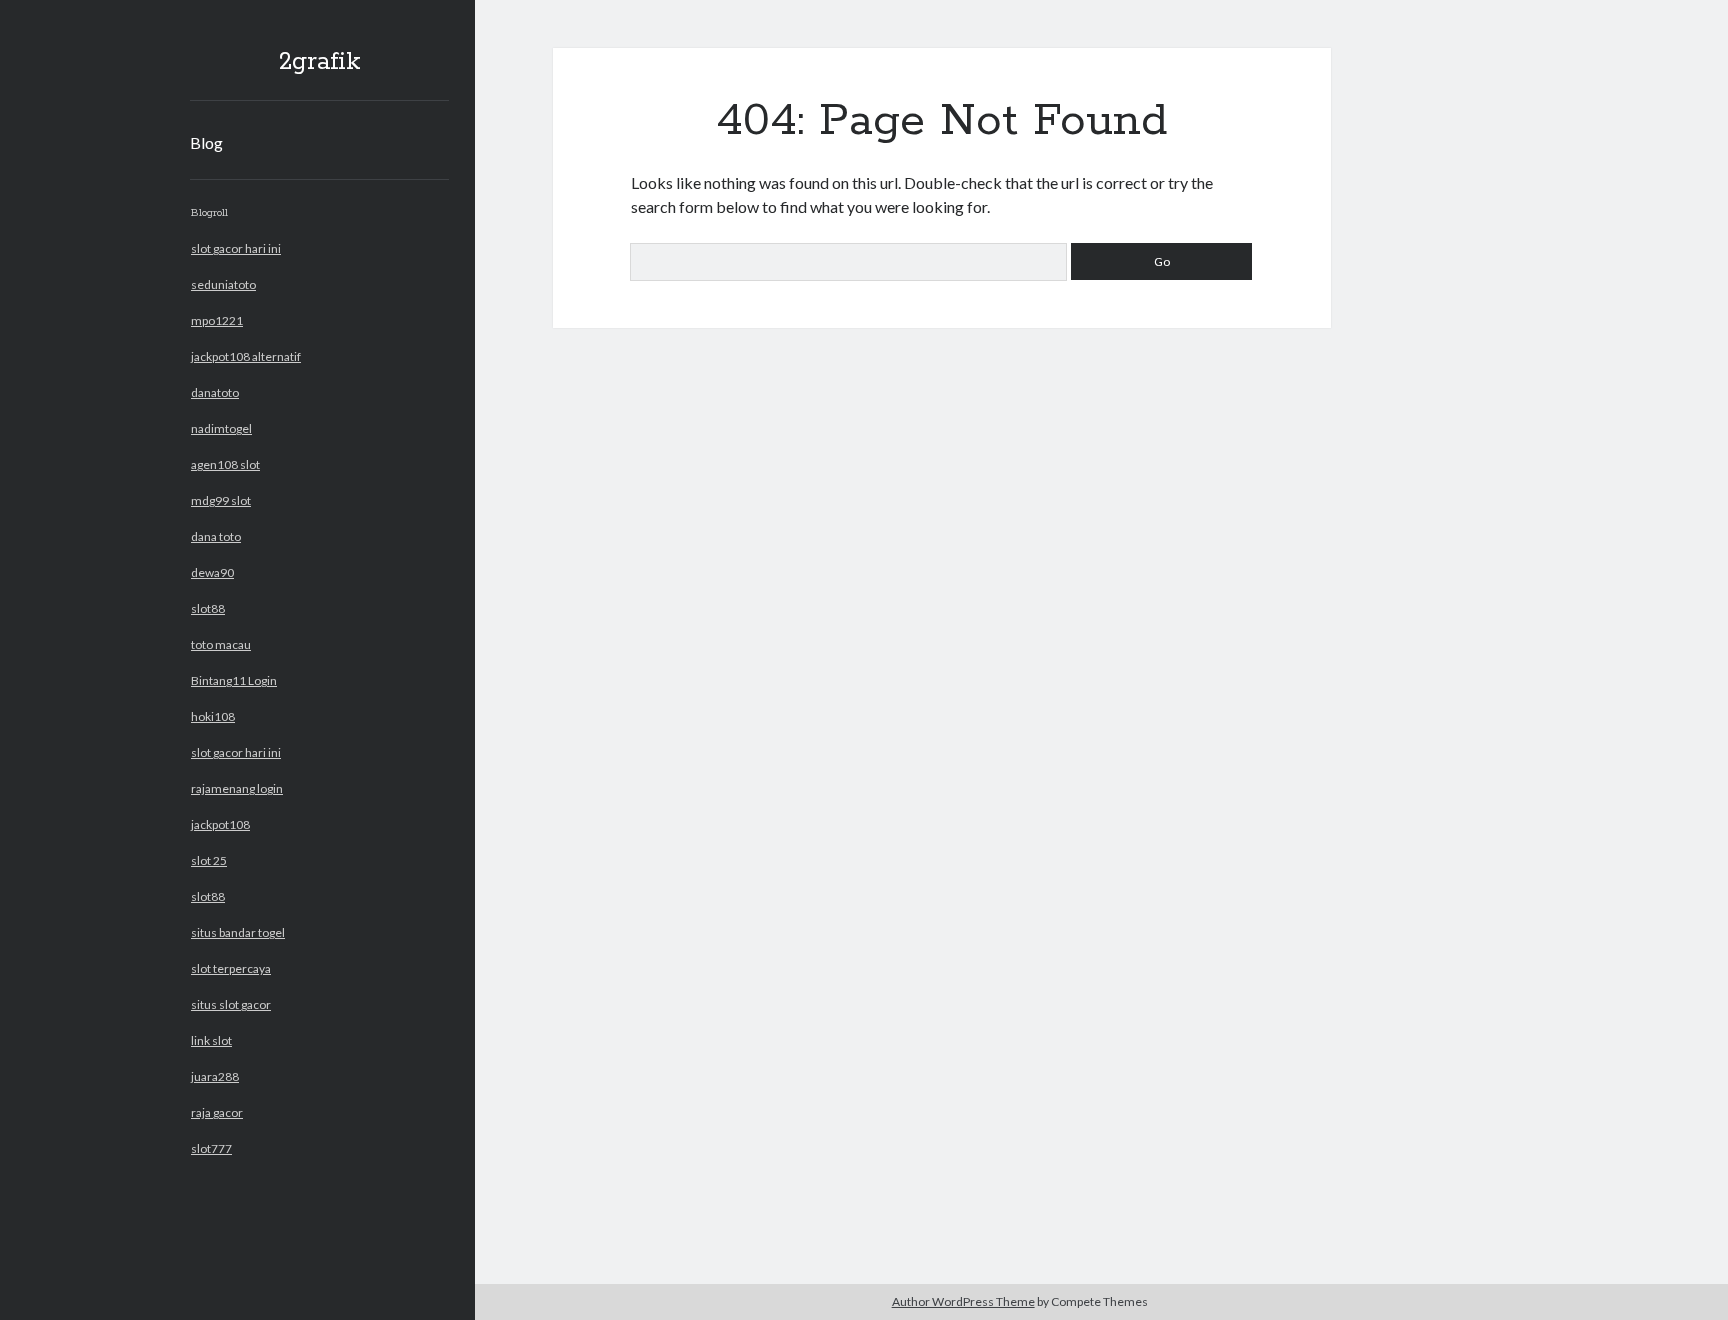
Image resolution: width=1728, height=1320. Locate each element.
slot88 (208, 608)
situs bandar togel (238, 932)
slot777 (211, 1148)
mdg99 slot (221, 500)
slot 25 (209, 860)
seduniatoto (223, 284)
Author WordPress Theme (963, 1301)
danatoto (215, 392)
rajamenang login (237, 788)
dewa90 (212, 572)
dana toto (216, 536)
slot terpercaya (231, 968)
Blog (206, 142)
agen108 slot (225, 464)
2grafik (320, 62)
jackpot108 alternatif (246, 356)
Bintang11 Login (234, 680)
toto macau (221, 644)
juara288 (215, 1076)
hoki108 (213, 716)
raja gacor (217, 1112)
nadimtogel (221, 428)
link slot (211, 1040)
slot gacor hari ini (236, 248)
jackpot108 (220, 824)
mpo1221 (217, 320)
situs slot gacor (231, 1004)
